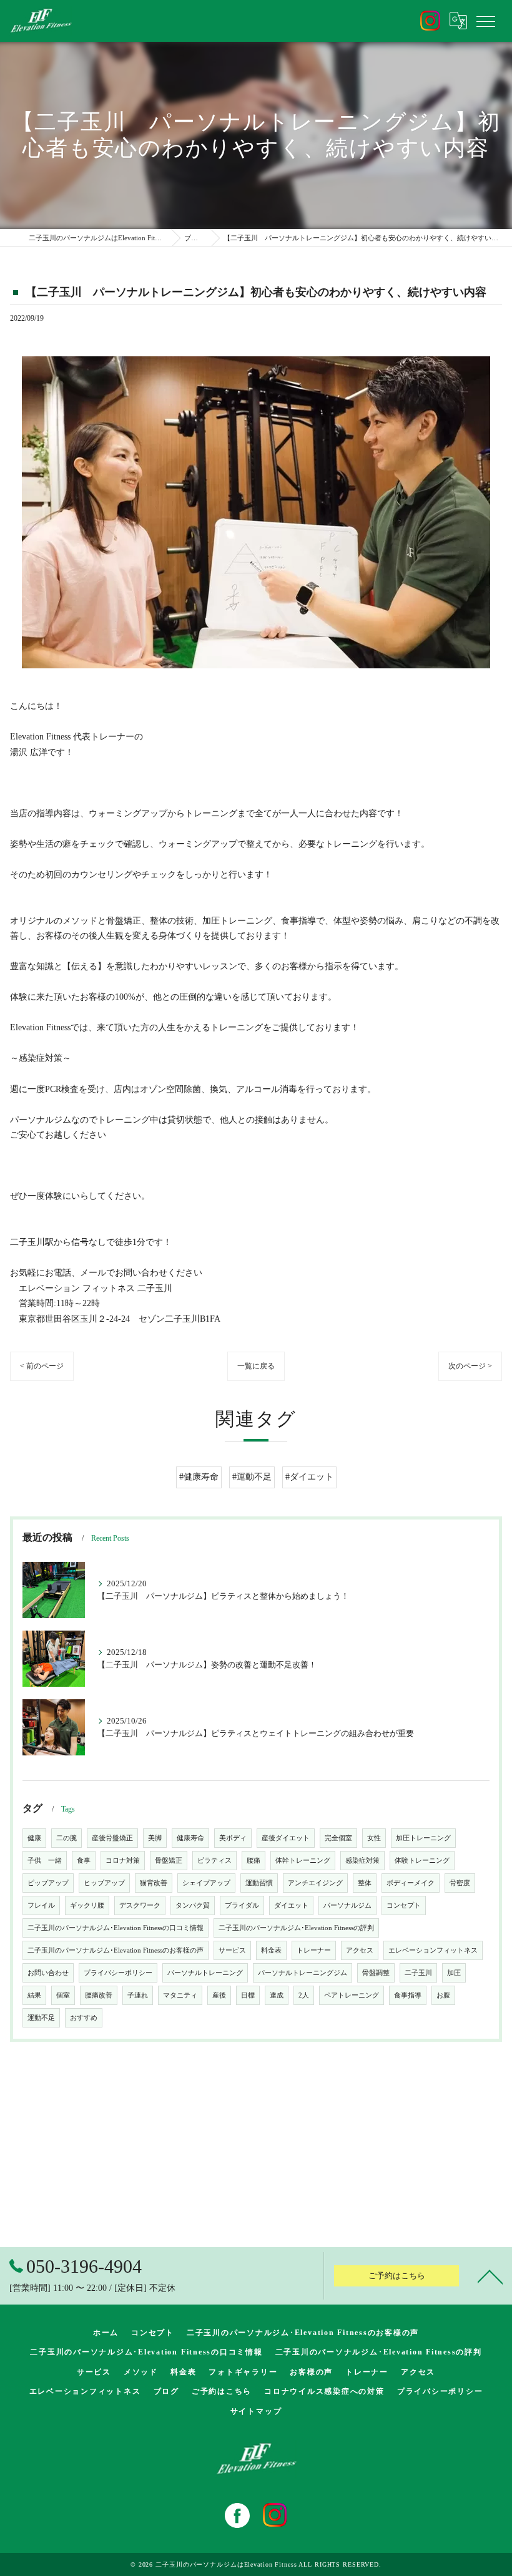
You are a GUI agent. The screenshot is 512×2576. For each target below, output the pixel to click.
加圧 (454, 1973)
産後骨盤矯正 (112, 1838)
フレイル (41, 1905)
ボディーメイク (411, 1883)
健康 (34, 1838)
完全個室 (338, 1838)
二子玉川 (418, 1973)
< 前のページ (42, 1366)
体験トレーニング (422, 1861)
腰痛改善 (99, 1995)
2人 (304, 1995)
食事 (84, 1861)
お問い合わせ (48, 1973)
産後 (219, 1995)
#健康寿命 (199, 1477)
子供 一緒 (45, 1861)
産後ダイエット (286, 1838)
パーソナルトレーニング (205, 1973)
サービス (232, 1950)
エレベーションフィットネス (433, 1950)
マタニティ (180, 1995)
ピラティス (214, 1861)
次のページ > (470, 1366)
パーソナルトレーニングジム (303, 1973)
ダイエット (291, 1905)
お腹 (443, 1995)
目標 (248, 1995)
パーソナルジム (347, 1905)
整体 (365, 1883)
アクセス (360, 1950)
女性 (374, 1838)
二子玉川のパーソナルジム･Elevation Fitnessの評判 (296, 1928)
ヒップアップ (104, 1883)
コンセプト (404, 1905)
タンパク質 (193, 1905)
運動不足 (41, 2018)
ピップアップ (48, 1883)
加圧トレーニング (423, 1838)
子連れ (138, 1995)
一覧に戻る (256, 1366)
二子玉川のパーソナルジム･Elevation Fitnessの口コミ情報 (116, 1928)
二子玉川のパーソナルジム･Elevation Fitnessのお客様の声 (116, 1950)
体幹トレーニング (303, 1861)
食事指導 (408, 1995)
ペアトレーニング (352, 1995)
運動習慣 (259, 1883)
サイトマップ (256, 2411)
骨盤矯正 (169, 1861)
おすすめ (84, 2018)
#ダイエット (309, 1477)
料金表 (271, 1950)
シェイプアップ (206, 1883)
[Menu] (486, 21)
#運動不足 (252, 1477)
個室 (63, 1995)
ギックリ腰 (87, 1905)
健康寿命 (190, 1838)
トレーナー (314, 1950)
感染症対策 (362, 1861)
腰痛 (254, 1861)
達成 (277, 1995)
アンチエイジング (315, 1883)
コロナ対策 (123, 1861)
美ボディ (233, 1838)
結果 (34, 1995)
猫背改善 (154, 1883)
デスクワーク (140, 1905)
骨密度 (460, 1883)
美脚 (155, 1838)
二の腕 (66, 1838)
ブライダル (242, 1905)
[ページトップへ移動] (490, 2276)
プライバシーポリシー (118, 1973)
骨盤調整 (376, 1973)
